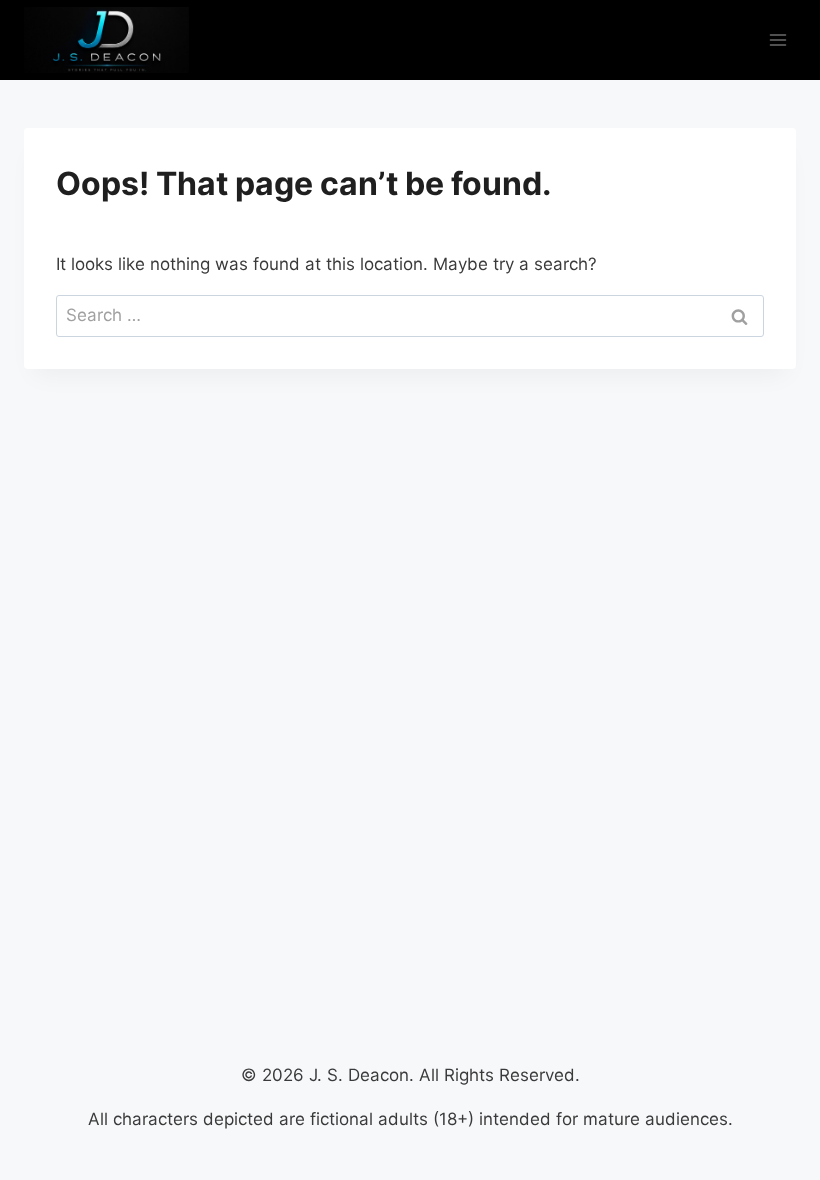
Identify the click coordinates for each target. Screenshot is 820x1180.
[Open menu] (777, 39)
